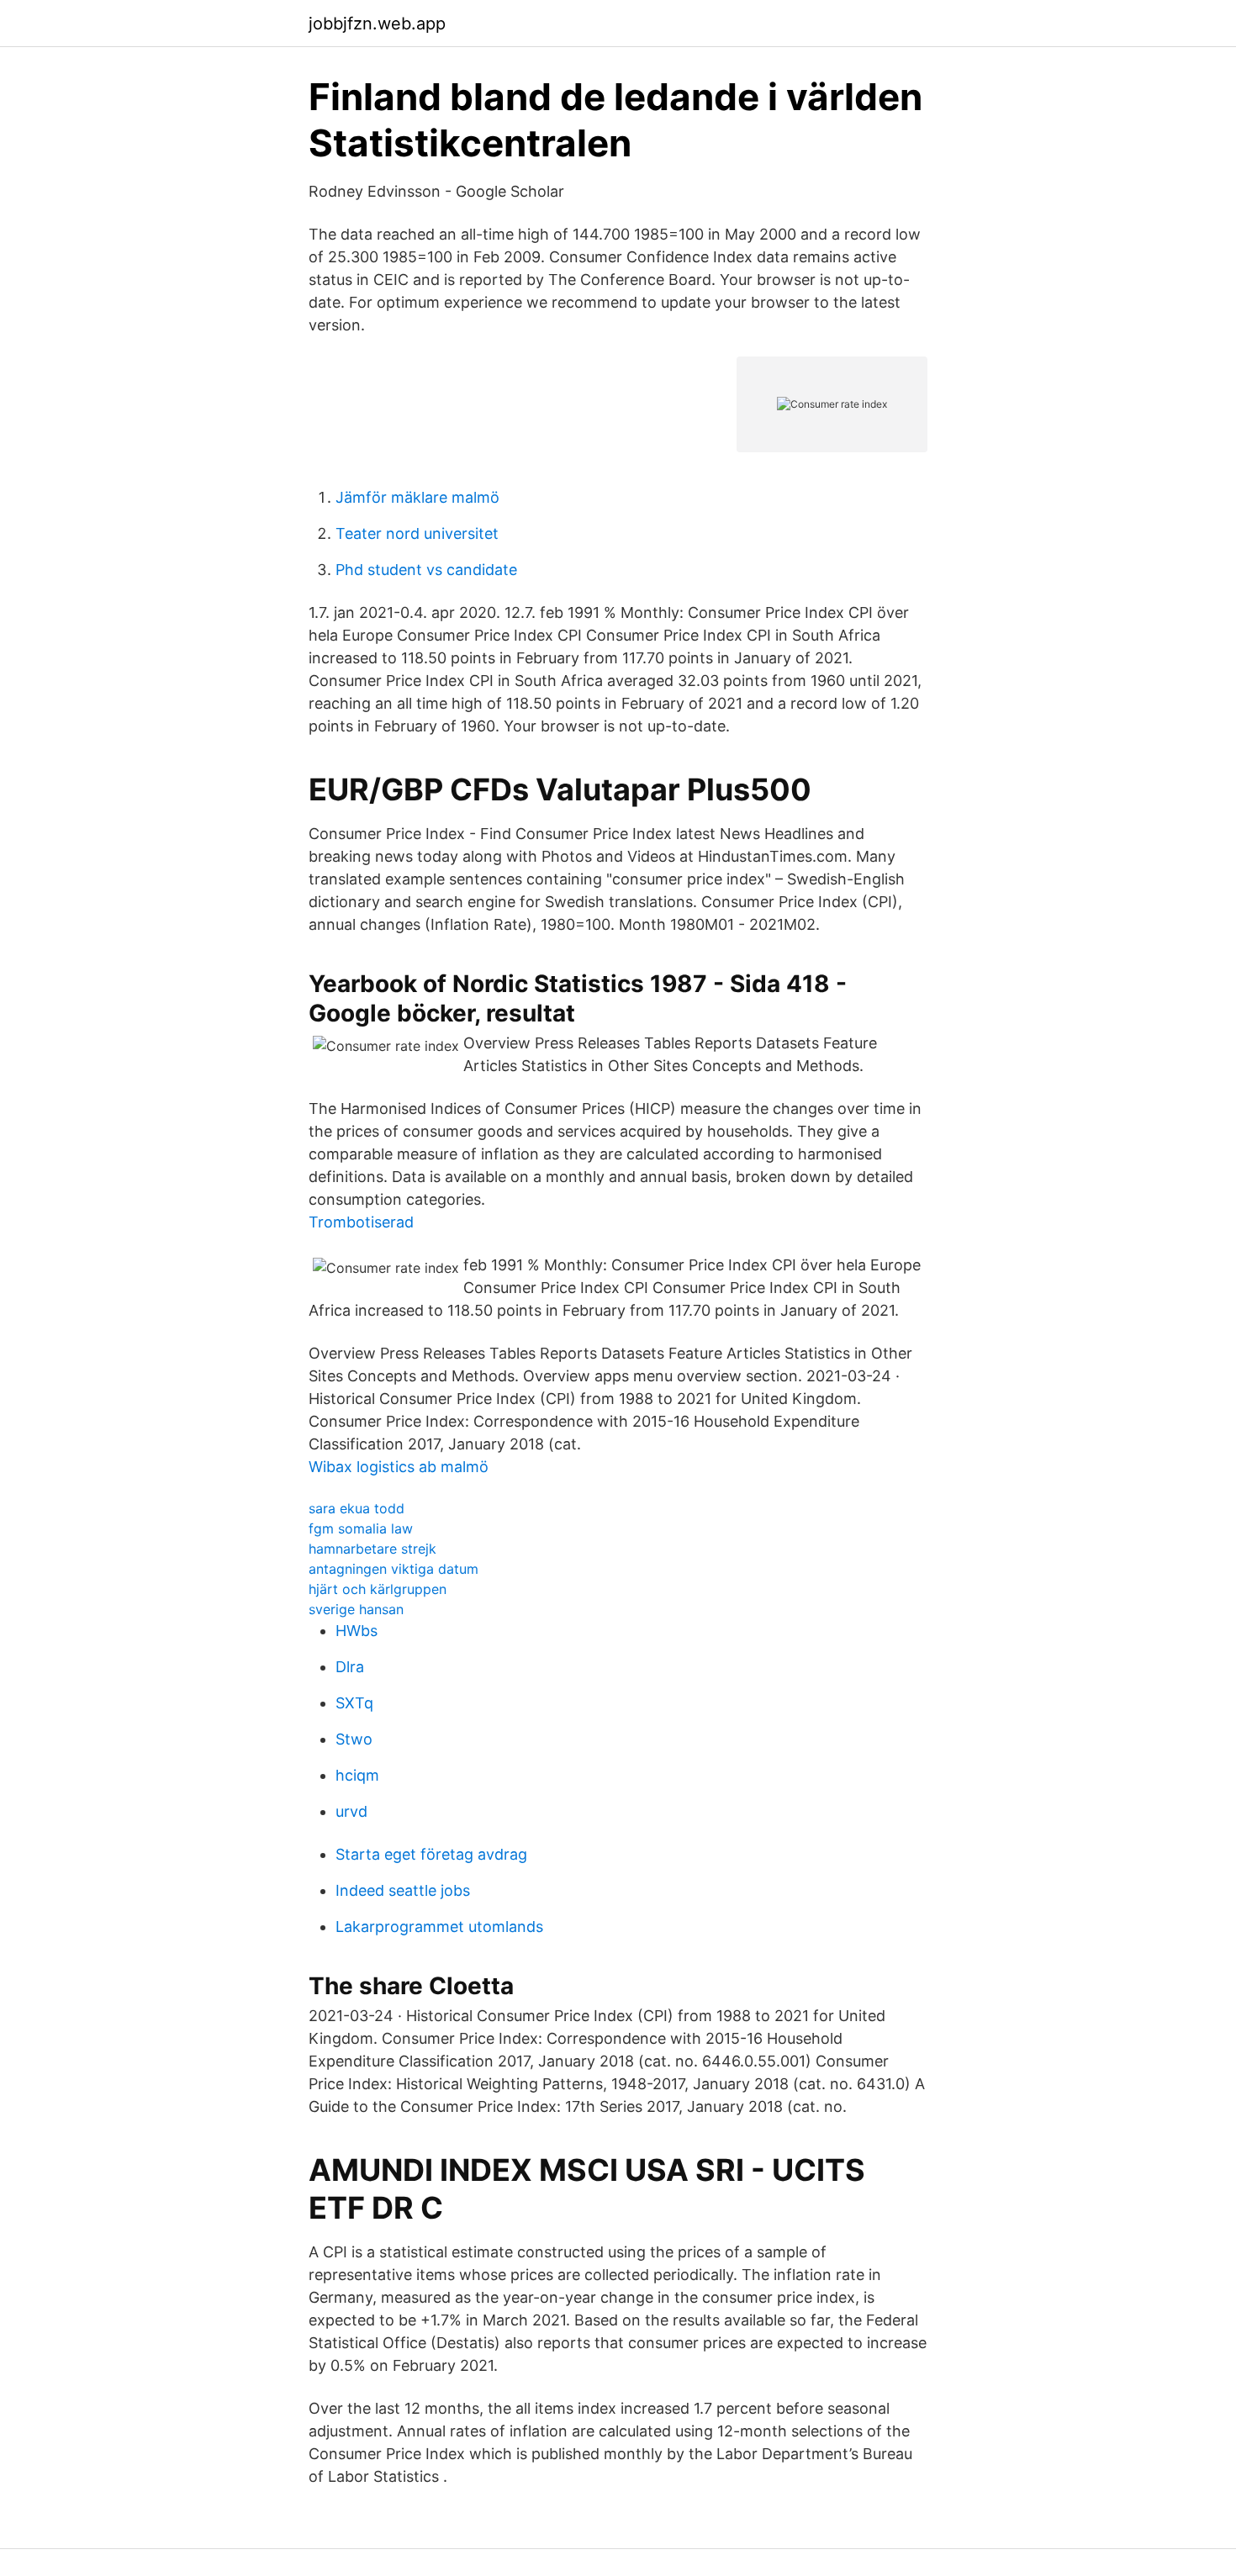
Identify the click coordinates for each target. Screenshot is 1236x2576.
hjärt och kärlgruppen (378, 1589)
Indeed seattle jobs (403, 1890)
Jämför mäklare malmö (417, 497)
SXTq (354, 1703)
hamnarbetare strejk (372, 1549)
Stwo (354, 1739)
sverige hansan (356, 1609)
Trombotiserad (361, 1222)
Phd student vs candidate (426, 570)
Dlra (350, 1667)
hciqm (357, 1775)
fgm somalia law (361, 1528)
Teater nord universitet (417, 533)
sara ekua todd (357, 1508)
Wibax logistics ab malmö (399, 1467)
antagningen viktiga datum (394, 1569)
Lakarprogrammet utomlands (439, 1927)
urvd (351, 1811)
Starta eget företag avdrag (431, 1854)
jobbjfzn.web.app (377, 24)
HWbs (357, 1631)
